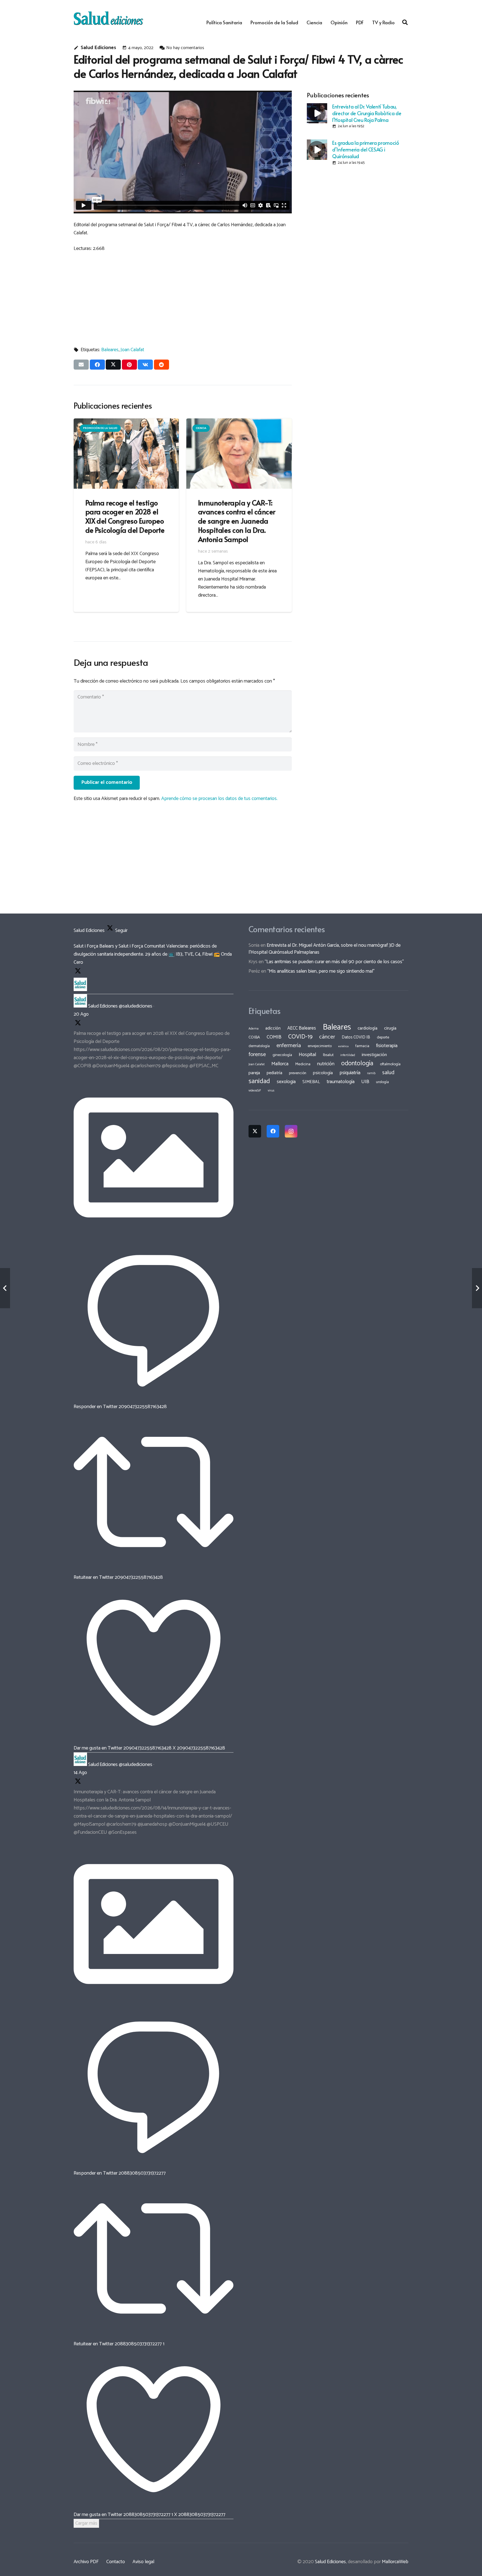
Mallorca (280, 1064)
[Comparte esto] (97, 365)
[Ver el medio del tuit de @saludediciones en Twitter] (154, 1236)
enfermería (289, 1046)
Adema (254, 1029)
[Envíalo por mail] (81, 365)
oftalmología (390, 1064)
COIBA (254, 1037)
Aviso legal (143, 2562)
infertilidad (348, 1055)
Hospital (308, 1055)
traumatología (341, 1082)
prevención (298, 1073)
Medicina (303, 1064)
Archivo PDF (86, 2562)
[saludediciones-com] (108, 18)
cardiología (367, 1028)
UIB (365, 1082)
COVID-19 (300, 1037)
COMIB (274, 1037)
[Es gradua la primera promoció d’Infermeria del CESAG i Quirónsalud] (317, 150)
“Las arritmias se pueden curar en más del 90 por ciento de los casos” (334, 962)
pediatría (274, 1073)
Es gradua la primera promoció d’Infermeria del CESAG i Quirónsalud (366, 149)
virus (271, 1091)
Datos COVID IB (356, 1037)
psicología (323, 1073)
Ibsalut (328, 1055)
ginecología (282, 1055)
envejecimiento (320, 1046)
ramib (371, 1073)
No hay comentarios (185, 48)
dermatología (259, 1046)
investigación (374, 1055)
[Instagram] (291, 1131)
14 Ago (80, 1773)
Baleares (110, 350)
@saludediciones (136, 1006)
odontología (357, 1063)
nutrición (326, 1064)
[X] (255, 1131)
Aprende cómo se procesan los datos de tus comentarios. (219, 799)
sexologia (286, 1082)
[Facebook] (273, 1131)
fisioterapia (387, 1046)
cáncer (327, 1037)
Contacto (116, 2562)
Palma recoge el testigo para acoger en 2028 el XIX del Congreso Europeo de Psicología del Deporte (125, 516)
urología (382, 1082)
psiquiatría (350, 1073)
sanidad (259, 1081)
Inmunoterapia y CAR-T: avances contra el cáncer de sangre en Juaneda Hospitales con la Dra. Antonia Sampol (237, 521)
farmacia (362, 1046)
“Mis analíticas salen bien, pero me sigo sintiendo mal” (321, 971)
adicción (273, 1028)
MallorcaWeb (395, 2562)
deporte (383, 1037)
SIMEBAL (311, 1082)
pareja (254, 1073)
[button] (405, 22)
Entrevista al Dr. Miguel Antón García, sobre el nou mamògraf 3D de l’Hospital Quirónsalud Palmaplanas (325, 949)
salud (388, 1073)
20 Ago (81, 1014)
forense (257, 1055)
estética (344, 1046)
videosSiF (255, 1091)
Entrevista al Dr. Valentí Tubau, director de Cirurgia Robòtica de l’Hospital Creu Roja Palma (367, 113)
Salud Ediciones (98, 48)
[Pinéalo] (129, 365)
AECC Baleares (302, 1028)
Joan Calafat (132, 350)
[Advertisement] (183, 297)
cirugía (390, 1028)
